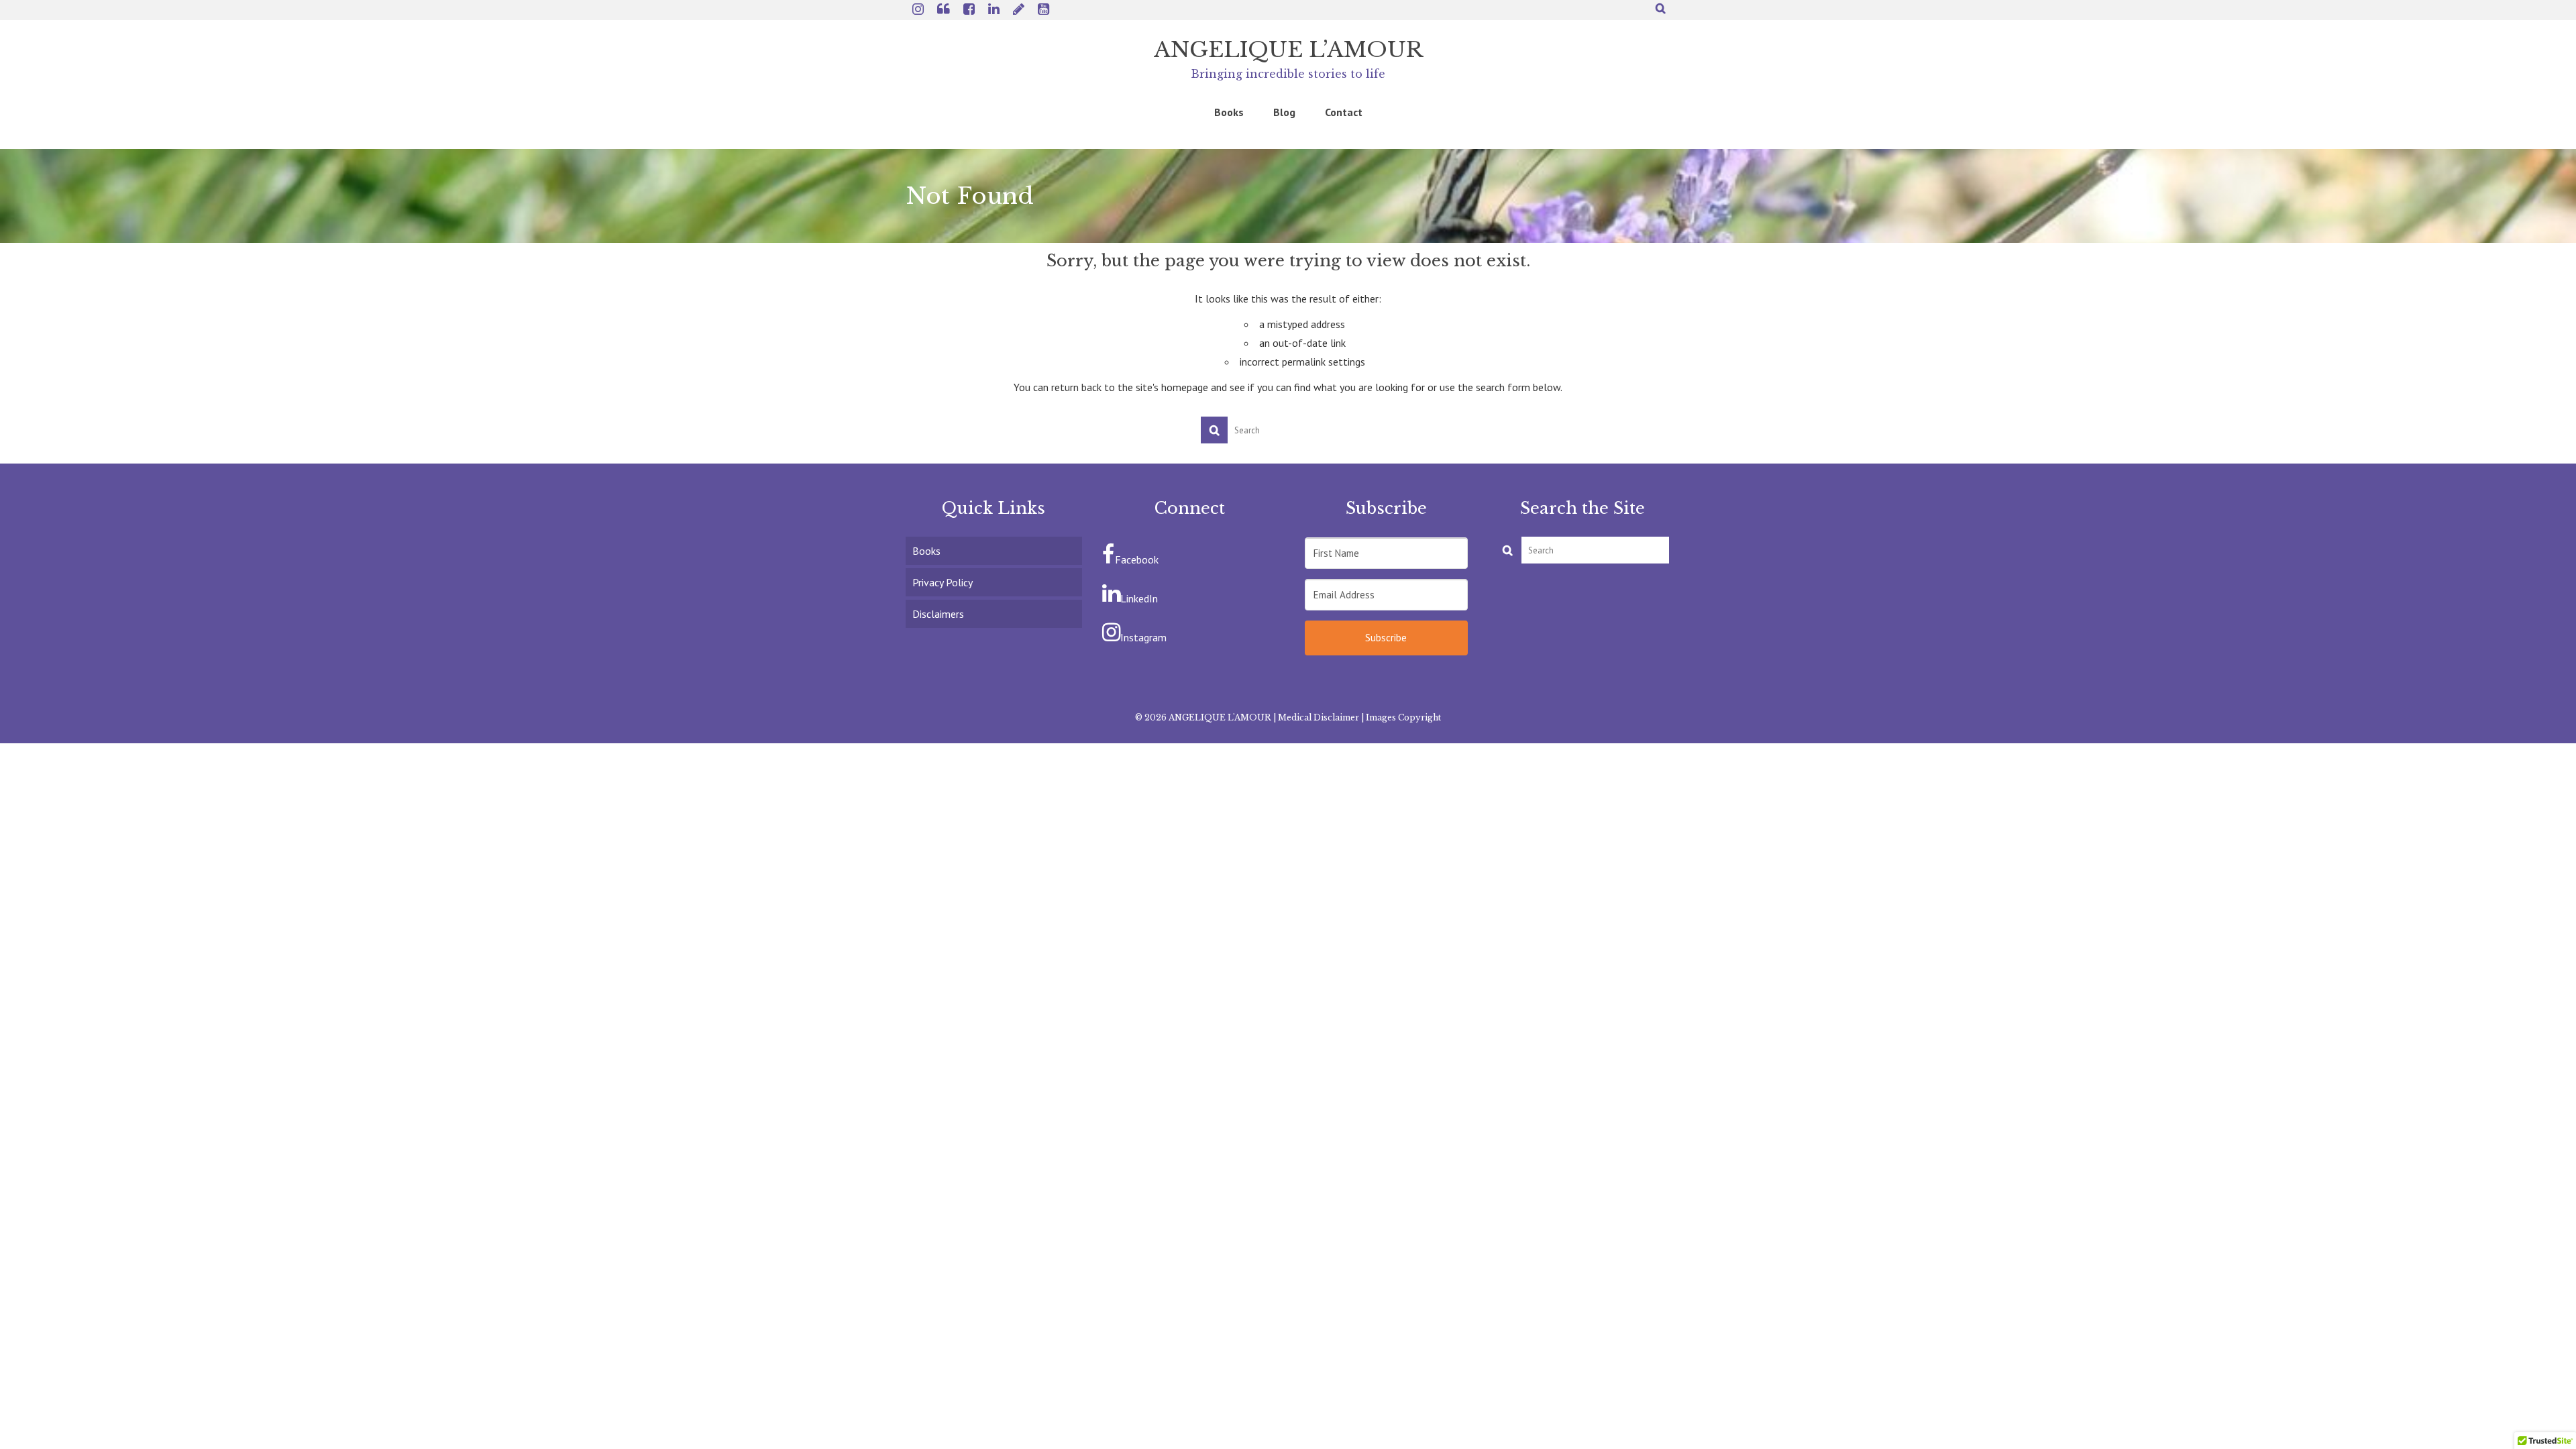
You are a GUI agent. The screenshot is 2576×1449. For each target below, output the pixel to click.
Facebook (1137, 559)
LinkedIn (1139, 598)
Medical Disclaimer (1319, 717)
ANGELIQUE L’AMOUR (1288, 50)
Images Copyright (1403, 717)
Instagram (1143, 637)
